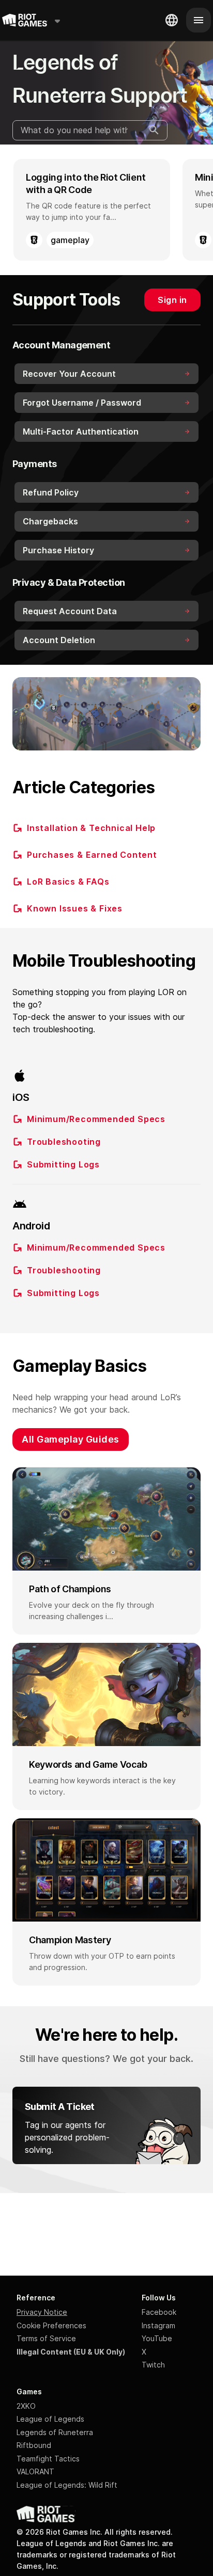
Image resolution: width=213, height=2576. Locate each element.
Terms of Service (46, 2338)
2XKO (26, 2406)
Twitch (153, 2365)
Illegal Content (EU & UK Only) (71, 2352)
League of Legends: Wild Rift (67, 2485)
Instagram (158, 2325)
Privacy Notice (42, 2312)
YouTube (157, 2338)
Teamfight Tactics (48, 2459)
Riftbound (34, 2445)
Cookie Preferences (51, 2325)
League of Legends (50, 2419)
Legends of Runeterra (55, 2432)
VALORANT (35, 2471)
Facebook (159, 2312)
